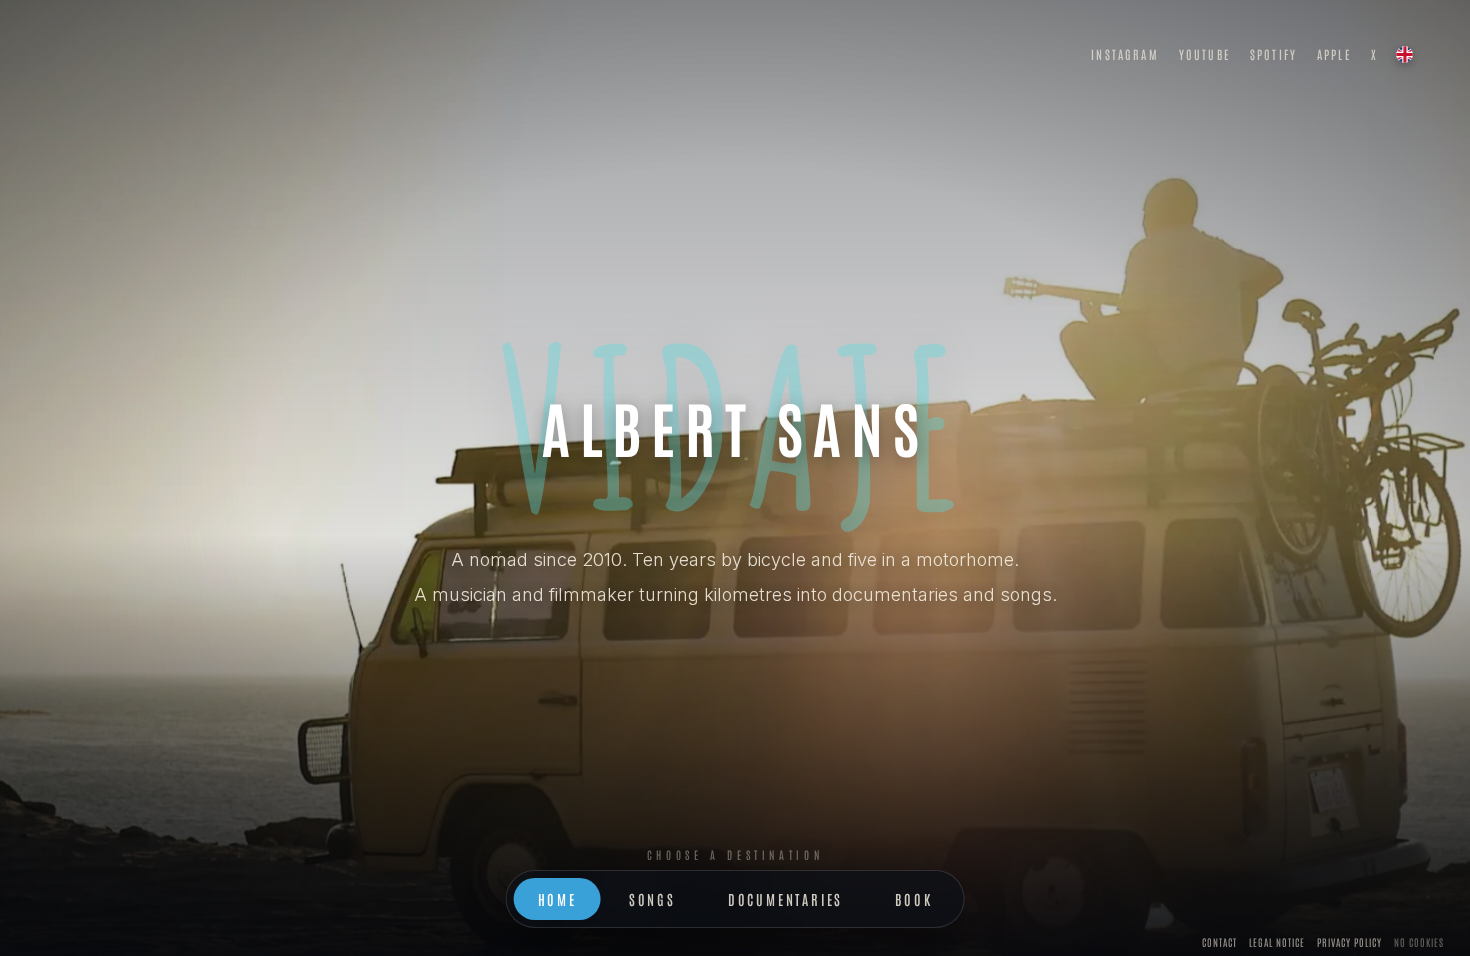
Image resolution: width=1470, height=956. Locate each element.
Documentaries (785, 899)
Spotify (1273, 54)
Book (913, 899)
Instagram (1124, 54)
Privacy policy (1349, 941)
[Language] (1404, 54)
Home (557, 899)
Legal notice (1277, 941)
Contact (1219, 941)
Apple (1334, 54)
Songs (652, 899)
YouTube (1204, 54)
